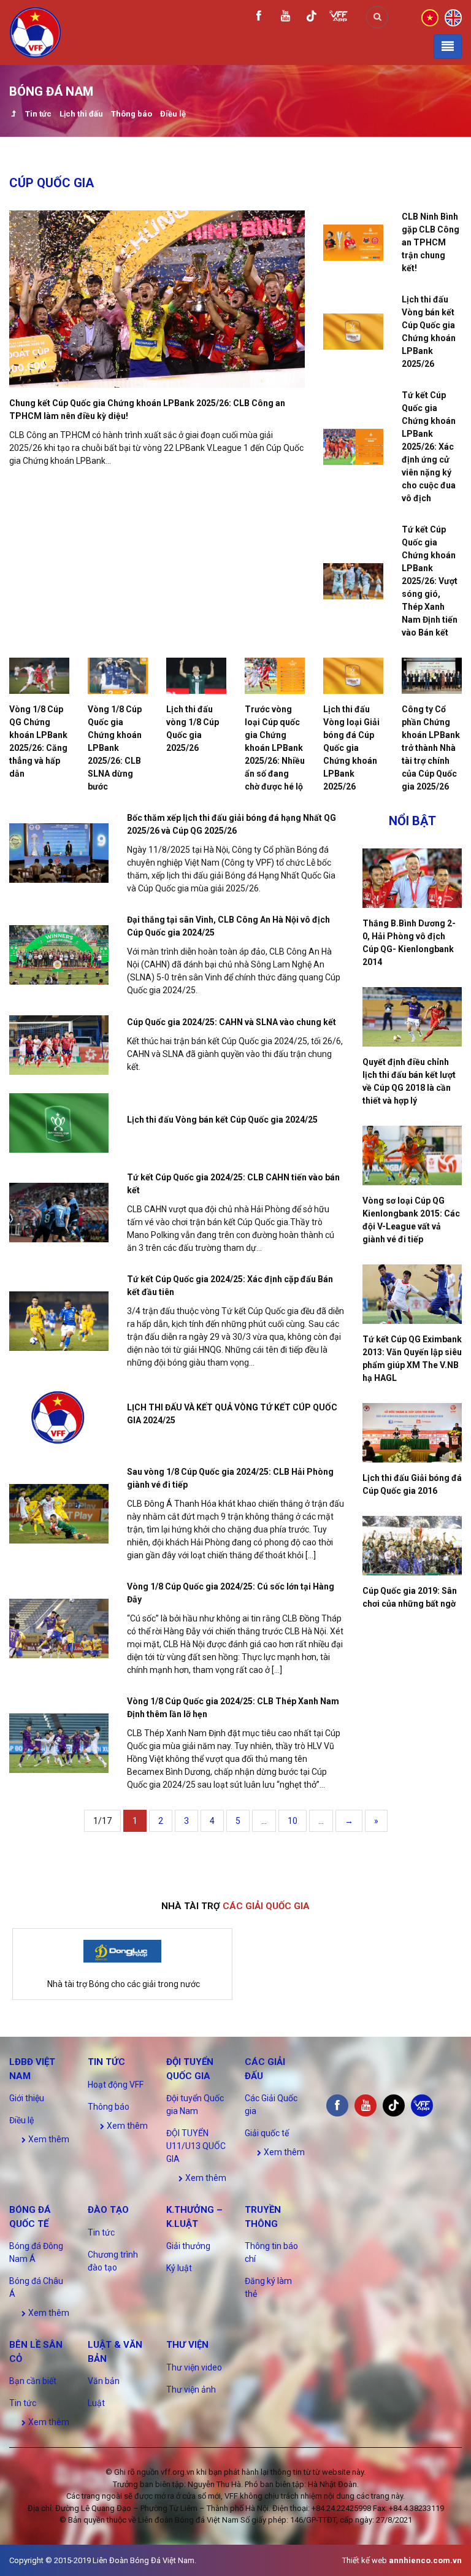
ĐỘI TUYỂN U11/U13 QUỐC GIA (196, 2146)
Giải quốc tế (267, 2133)
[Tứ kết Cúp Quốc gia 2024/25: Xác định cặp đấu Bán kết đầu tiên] (59, 1321)
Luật (96, 2403)
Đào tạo (108, 2210)
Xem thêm (48, 2139)
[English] (453, 17)
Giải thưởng (188, 2246)
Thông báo (132, 114)
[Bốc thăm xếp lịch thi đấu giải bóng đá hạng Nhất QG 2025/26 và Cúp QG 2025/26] (59, 853)
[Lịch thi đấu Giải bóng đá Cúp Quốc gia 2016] (412, 1433)
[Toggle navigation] (448, 47)
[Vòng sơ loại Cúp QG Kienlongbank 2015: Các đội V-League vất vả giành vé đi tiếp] (412, 1155)
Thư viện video (194, 2367)
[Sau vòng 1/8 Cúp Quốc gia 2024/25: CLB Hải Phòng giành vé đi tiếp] (59, 1514)
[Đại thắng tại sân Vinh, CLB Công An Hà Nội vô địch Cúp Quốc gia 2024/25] (59, 955)
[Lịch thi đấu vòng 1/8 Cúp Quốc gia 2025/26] (196, 676)
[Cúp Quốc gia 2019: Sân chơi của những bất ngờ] (412, 1546)
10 (293, 1821)
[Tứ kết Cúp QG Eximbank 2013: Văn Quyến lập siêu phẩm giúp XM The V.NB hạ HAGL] (412, 1294)
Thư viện (187, 2345)
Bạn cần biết (33, 2381)
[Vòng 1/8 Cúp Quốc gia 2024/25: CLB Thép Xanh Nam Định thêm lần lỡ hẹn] (59, 1743)
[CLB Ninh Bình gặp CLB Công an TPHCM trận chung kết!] (353, 243)
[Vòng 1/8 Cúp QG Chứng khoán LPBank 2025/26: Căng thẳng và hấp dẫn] (39, 676)
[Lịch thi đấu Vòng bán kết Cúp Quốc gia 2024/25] (59, 1123)
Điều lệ (173, 114)
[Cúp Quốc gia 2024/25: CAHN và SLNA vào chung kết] (59, 1045)
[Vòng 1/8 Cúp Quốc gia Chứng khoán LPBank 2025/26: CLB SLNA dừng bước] (118, 676)
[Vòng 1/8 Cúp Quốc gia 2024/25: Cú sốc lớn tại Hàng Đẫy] (59, 1628)
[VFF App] (339, 17)
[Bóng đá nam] (13, 115)
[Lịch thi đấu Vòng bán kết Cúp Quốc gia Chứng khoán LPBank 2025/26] (353, 332)
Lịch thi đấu (81, 114)
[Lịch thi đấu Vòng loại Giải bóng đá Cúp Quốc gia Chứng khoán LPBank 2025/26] (353, 676)
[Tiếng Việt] (430, 17)
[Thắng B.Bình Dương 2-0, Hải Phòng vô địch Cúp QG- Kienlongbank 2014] (412, 878)
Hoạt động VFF (116, 2085)
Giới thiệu (27, 2098)
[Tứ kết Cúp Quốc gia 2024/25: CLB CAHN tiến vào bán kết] (59, 1213)
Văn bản (104, 2381)
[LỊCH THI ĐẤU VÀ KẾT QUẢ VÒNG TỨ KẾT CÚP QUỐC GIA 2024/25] (59, 1417)
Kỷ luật (179, 2268)
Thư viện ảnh (191, 2390)
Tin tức (38, 114)
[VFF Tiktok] (312, 18)
